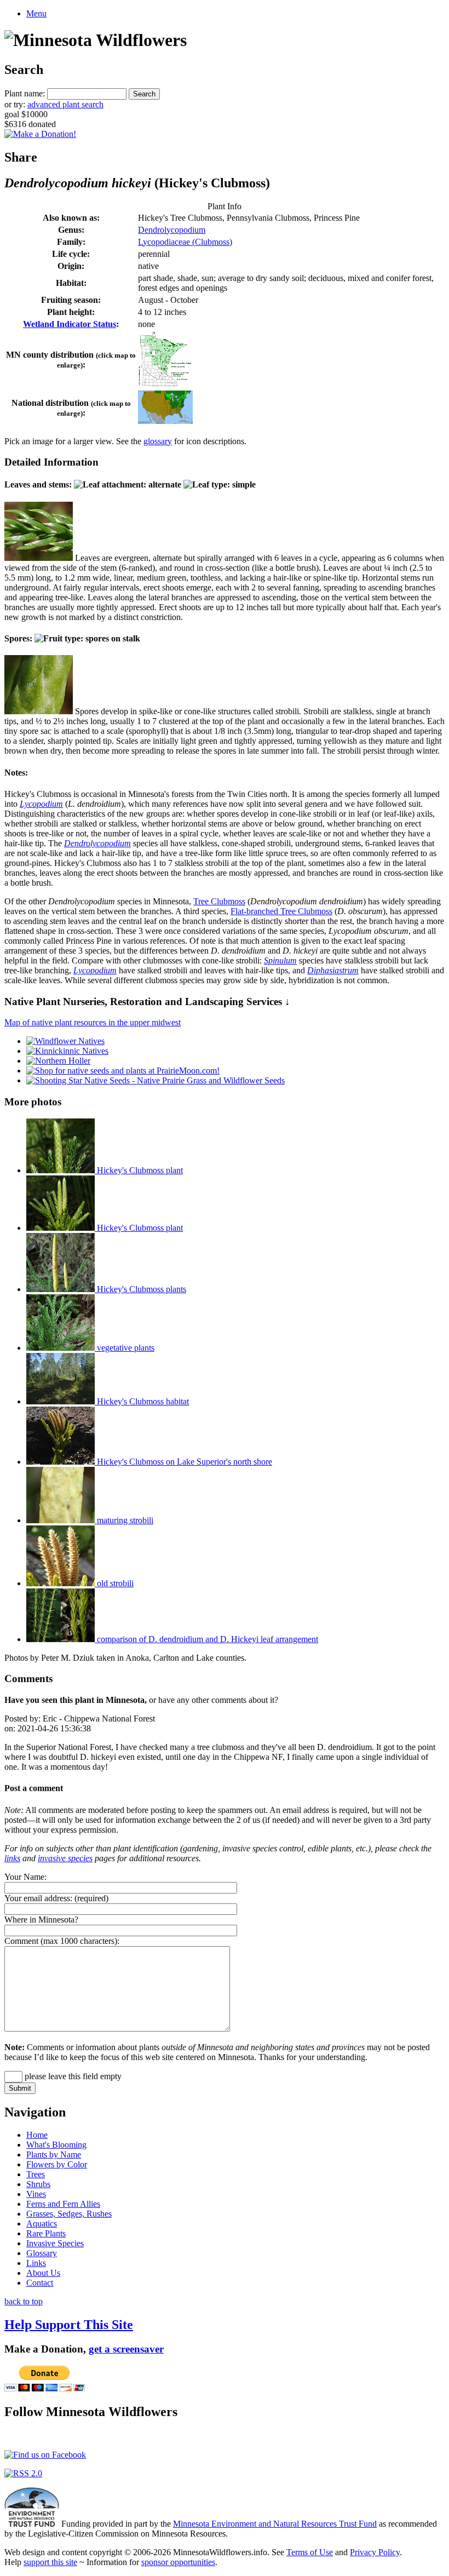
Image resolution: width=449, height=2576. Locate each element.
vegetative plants (125, 1348)
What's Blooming (56, 2145)
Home (37, 2135)
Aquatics (42, 2224)
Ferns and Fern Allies (63, 2204)
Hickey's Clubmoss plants (140, 1289)
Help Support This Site (69, 2325)
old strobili (114, 1583)
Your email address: (38, 1898)
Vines (36, 2194)
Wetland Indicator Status (70, 324)
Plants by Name (54, 2155)
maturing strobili (124, 1520)
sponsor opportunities (178, 2562)
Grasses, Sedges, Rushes (69, 2214)
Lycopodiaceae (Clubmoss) (185, 242)
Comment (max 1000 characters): (62, 1941)
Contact (40, 2283)
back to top (24, 2301)
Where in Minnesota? (41, 1920)
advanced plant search (65, 104)
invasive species (65, 1858)
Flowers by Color (57, 2164)
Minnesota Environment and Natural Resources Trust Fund (275, 2524)
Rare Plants (46, 2233)
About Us (43, 2273)
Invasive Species (55, 2243)
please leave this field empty (72, 2076)
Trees (36, 2174)
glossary (158, 441)
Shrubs (38, 2184)
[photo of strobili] (39, 711)
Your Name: (25, 1877)
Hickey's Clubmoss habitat (142, 1401)
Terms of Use (310, 2552)
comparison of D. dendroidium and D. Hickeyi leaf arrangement (206, 1639)
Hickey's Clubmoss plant (139, 1170)
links (12, 1858)
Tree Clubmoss (219, 901)
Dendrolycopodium (172, 230)
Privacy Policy (375, 2552)
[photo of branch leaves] (39, 558)
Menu (36, 13)
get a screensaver (126, 2349)
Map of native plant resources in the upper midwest (93, 1022)
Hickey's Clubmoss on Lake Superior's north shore (183, 1462)
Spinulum (280, 960)
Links (36, 2263)
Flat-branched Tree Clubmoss (281, 911)
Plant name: (25, 93)
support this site (50, 2562)
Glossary (42, 2253)
